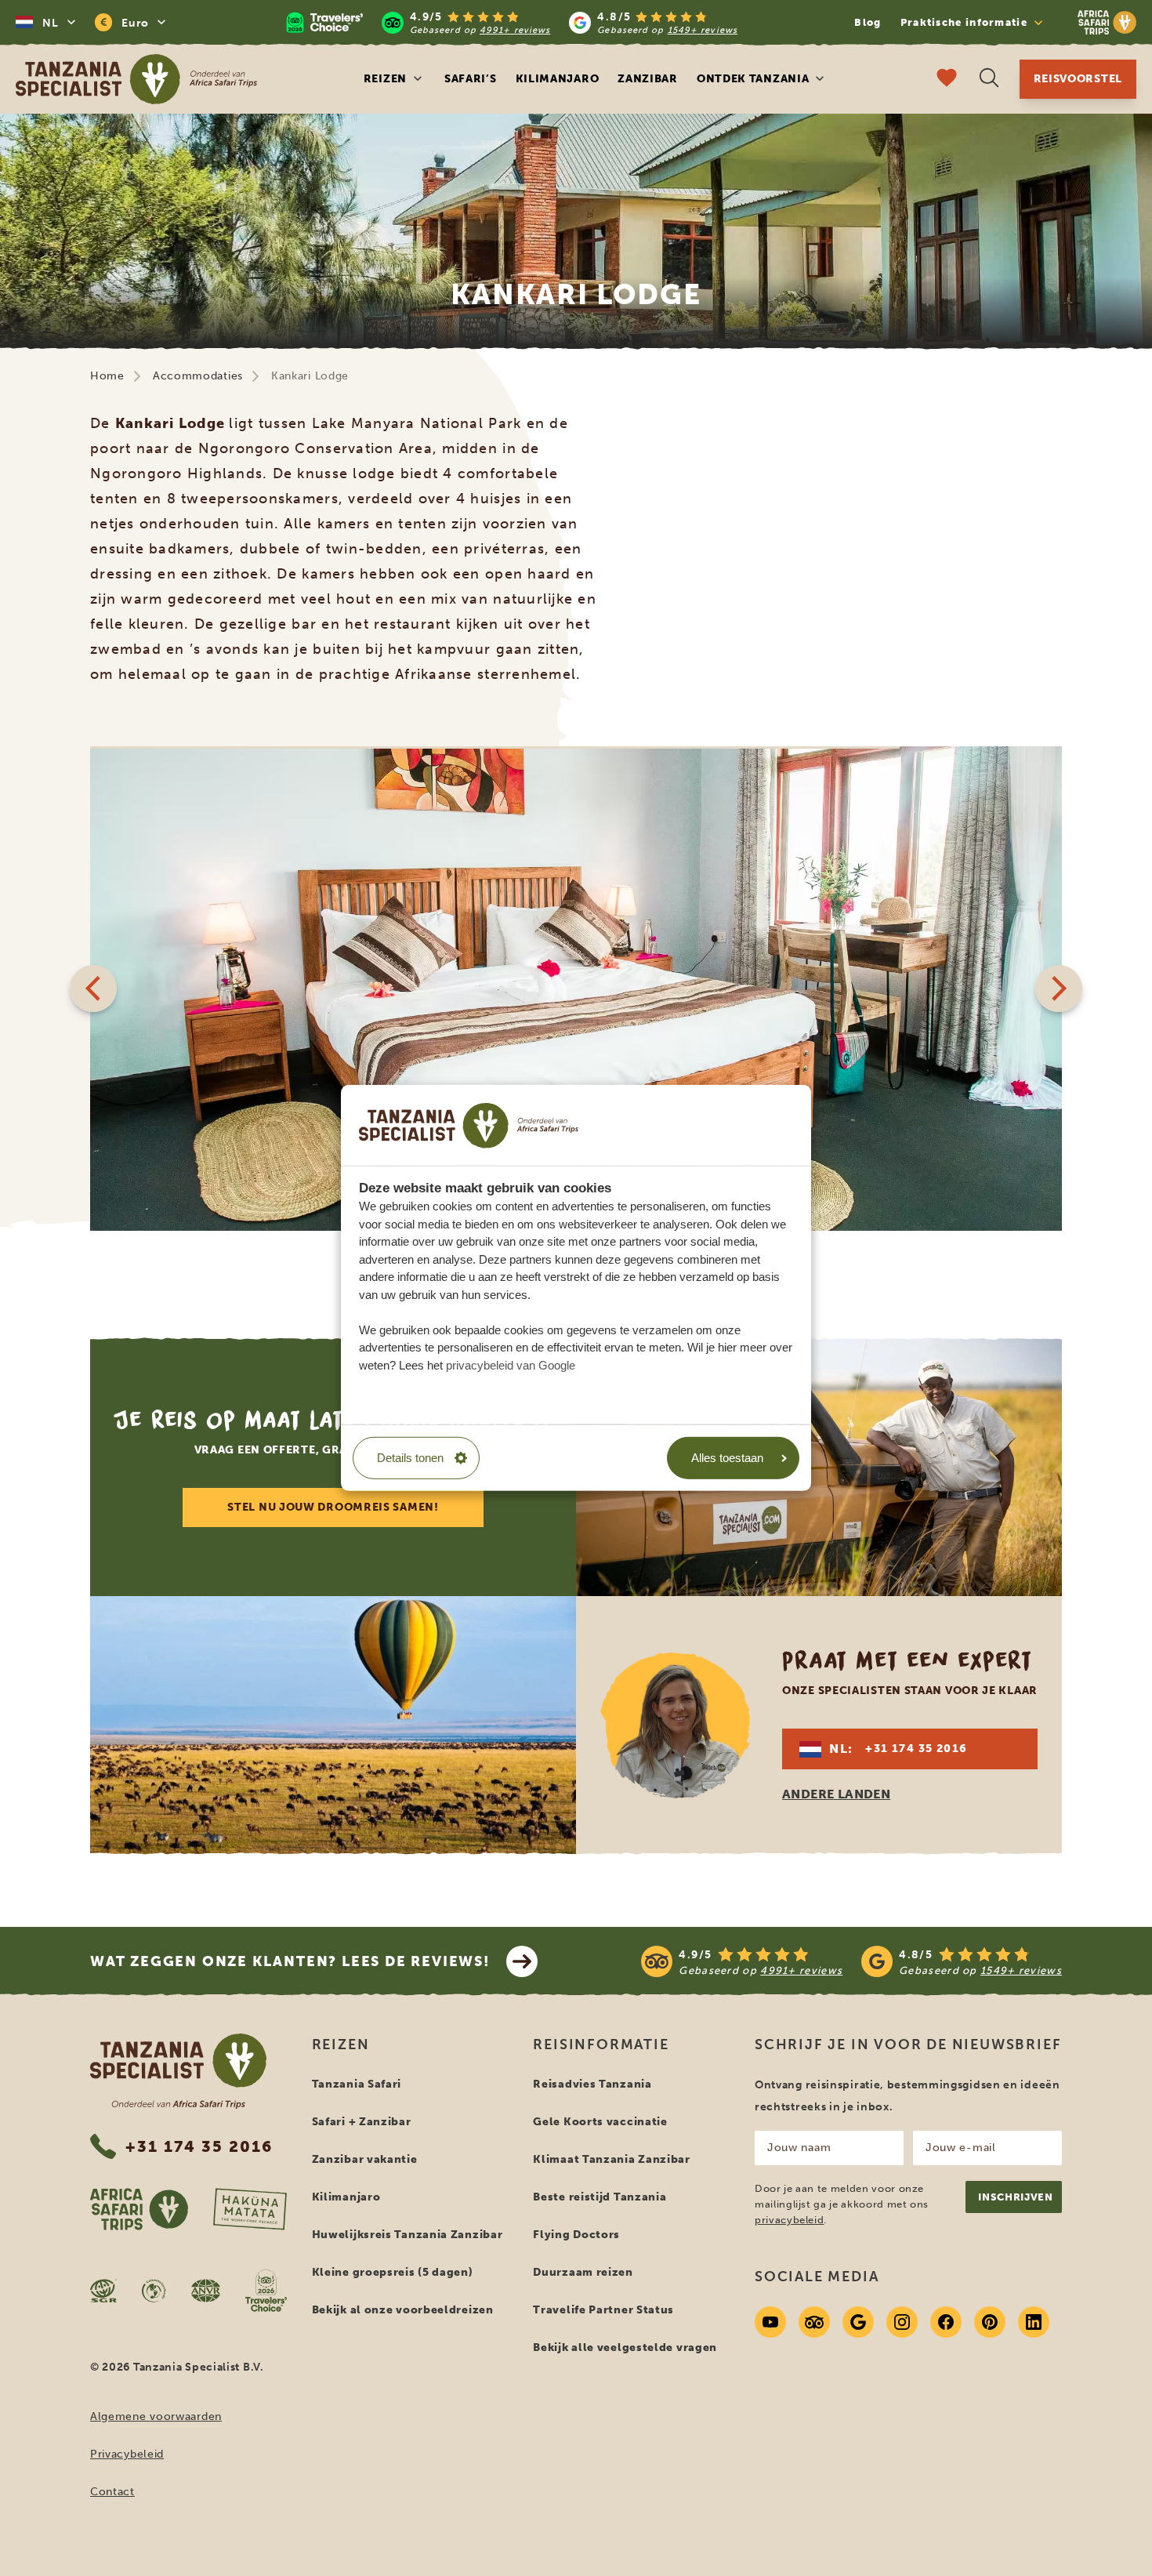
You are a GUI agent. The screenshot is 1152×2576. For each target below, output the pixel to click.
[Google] (858, 2322)
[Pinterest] (990, 2322)
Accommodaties (198, 376)
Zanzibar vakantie (365, 2159)
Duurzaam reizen (583, 2272)
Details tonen (410, 1458)
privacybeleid (789, 2220)
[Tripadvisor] (814, 2322)
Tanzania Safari (357, 2084)
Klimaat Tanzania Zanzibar (612, 2159)
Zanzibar (648, 79)
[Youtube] (770, 2322)
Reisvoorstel (1078, 79)
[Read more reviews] (512, 22)
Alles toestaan (727, 1458)
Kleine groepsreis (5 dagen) (393, 2272)
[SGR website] (103, 2291)
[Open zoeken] (989, 80)
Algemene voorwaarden (156, 2416)
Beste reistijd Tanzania (600, 2197)
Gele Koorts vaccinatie (600, 2122)
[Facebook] (946, 2322)
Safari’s (471, 79)
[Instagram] (902, 2322)
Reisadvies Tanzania (592, 2084)
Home (107, 376)
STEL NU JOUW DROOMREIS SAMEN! (333, 1507)
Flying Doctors (576, 2235)
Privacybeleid (127, 2454)
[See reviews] (851, 1961)
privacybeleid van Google (511, 1364)
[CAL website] (154, 2291)
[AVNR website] (206, 2291)
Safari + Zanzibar (362, 2122)
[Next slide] (1059, 989)
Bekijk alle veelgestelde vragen (625, 2347)
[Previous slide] (93, 989)
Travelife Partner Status (603, 2310)
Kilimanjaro (558, 79)
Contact (112, 2492)
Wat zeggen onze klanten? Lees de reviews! (290, 1961)
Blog (868, 22)
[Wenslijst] (947, 80)
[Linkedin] (1034, 2322)
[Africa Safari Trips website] (139, 2209)
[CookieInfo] (469, 1125)
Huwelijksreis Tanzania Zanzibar (408, 2235)
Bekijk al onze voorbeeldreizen (403, 2310)
